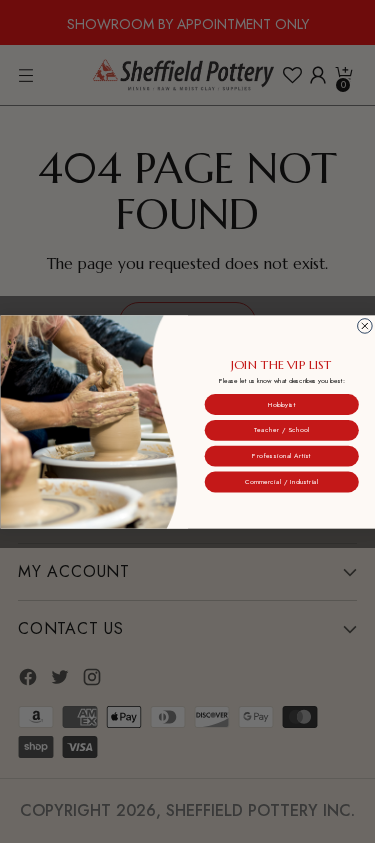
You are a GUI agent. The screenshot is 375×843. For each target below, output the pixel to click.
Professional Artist (281, 456)
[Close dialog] (364, 325)
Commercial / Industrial (281, 481)
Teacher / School (281, 430)
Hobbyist (281, 404)
